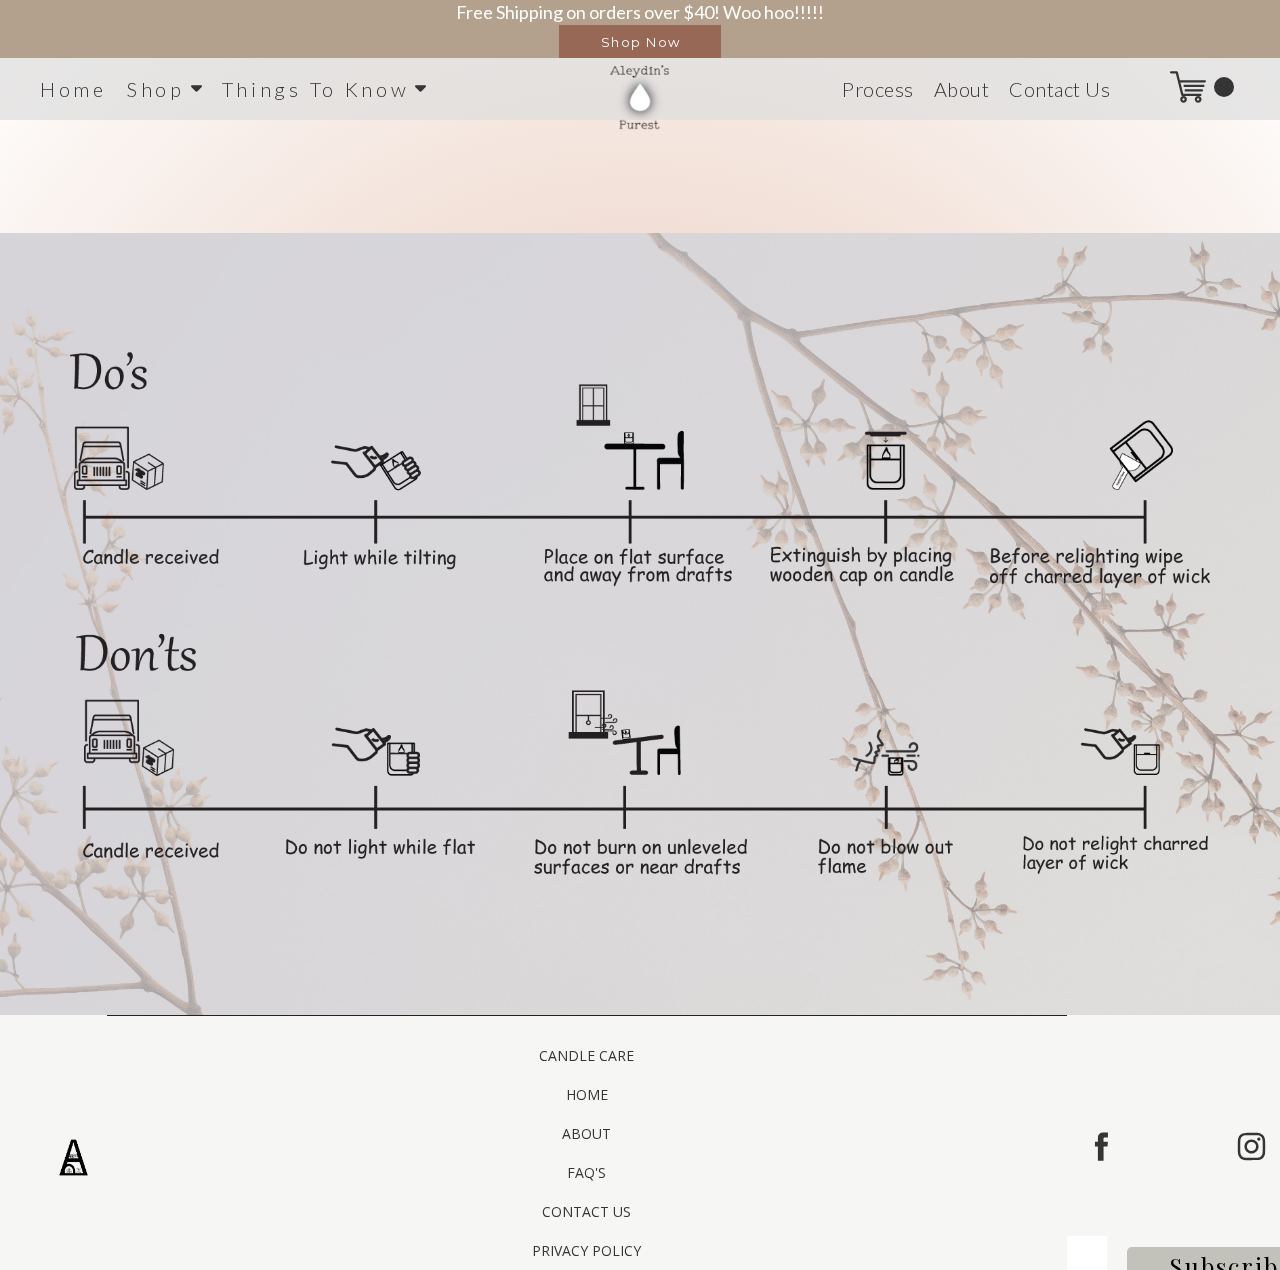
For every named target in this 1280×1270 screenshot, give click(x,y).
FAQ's (586, 1172)
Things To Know (316, 89)
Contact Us (1059, 89)
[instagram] (1251, 1146)
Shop (156, 89)
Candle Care (586, 1055)
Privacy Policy (586, 1250)
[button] (640, 41)
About (962, 89)
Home (73, 89)
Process (878, 89)
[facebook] (1101, 1146)
